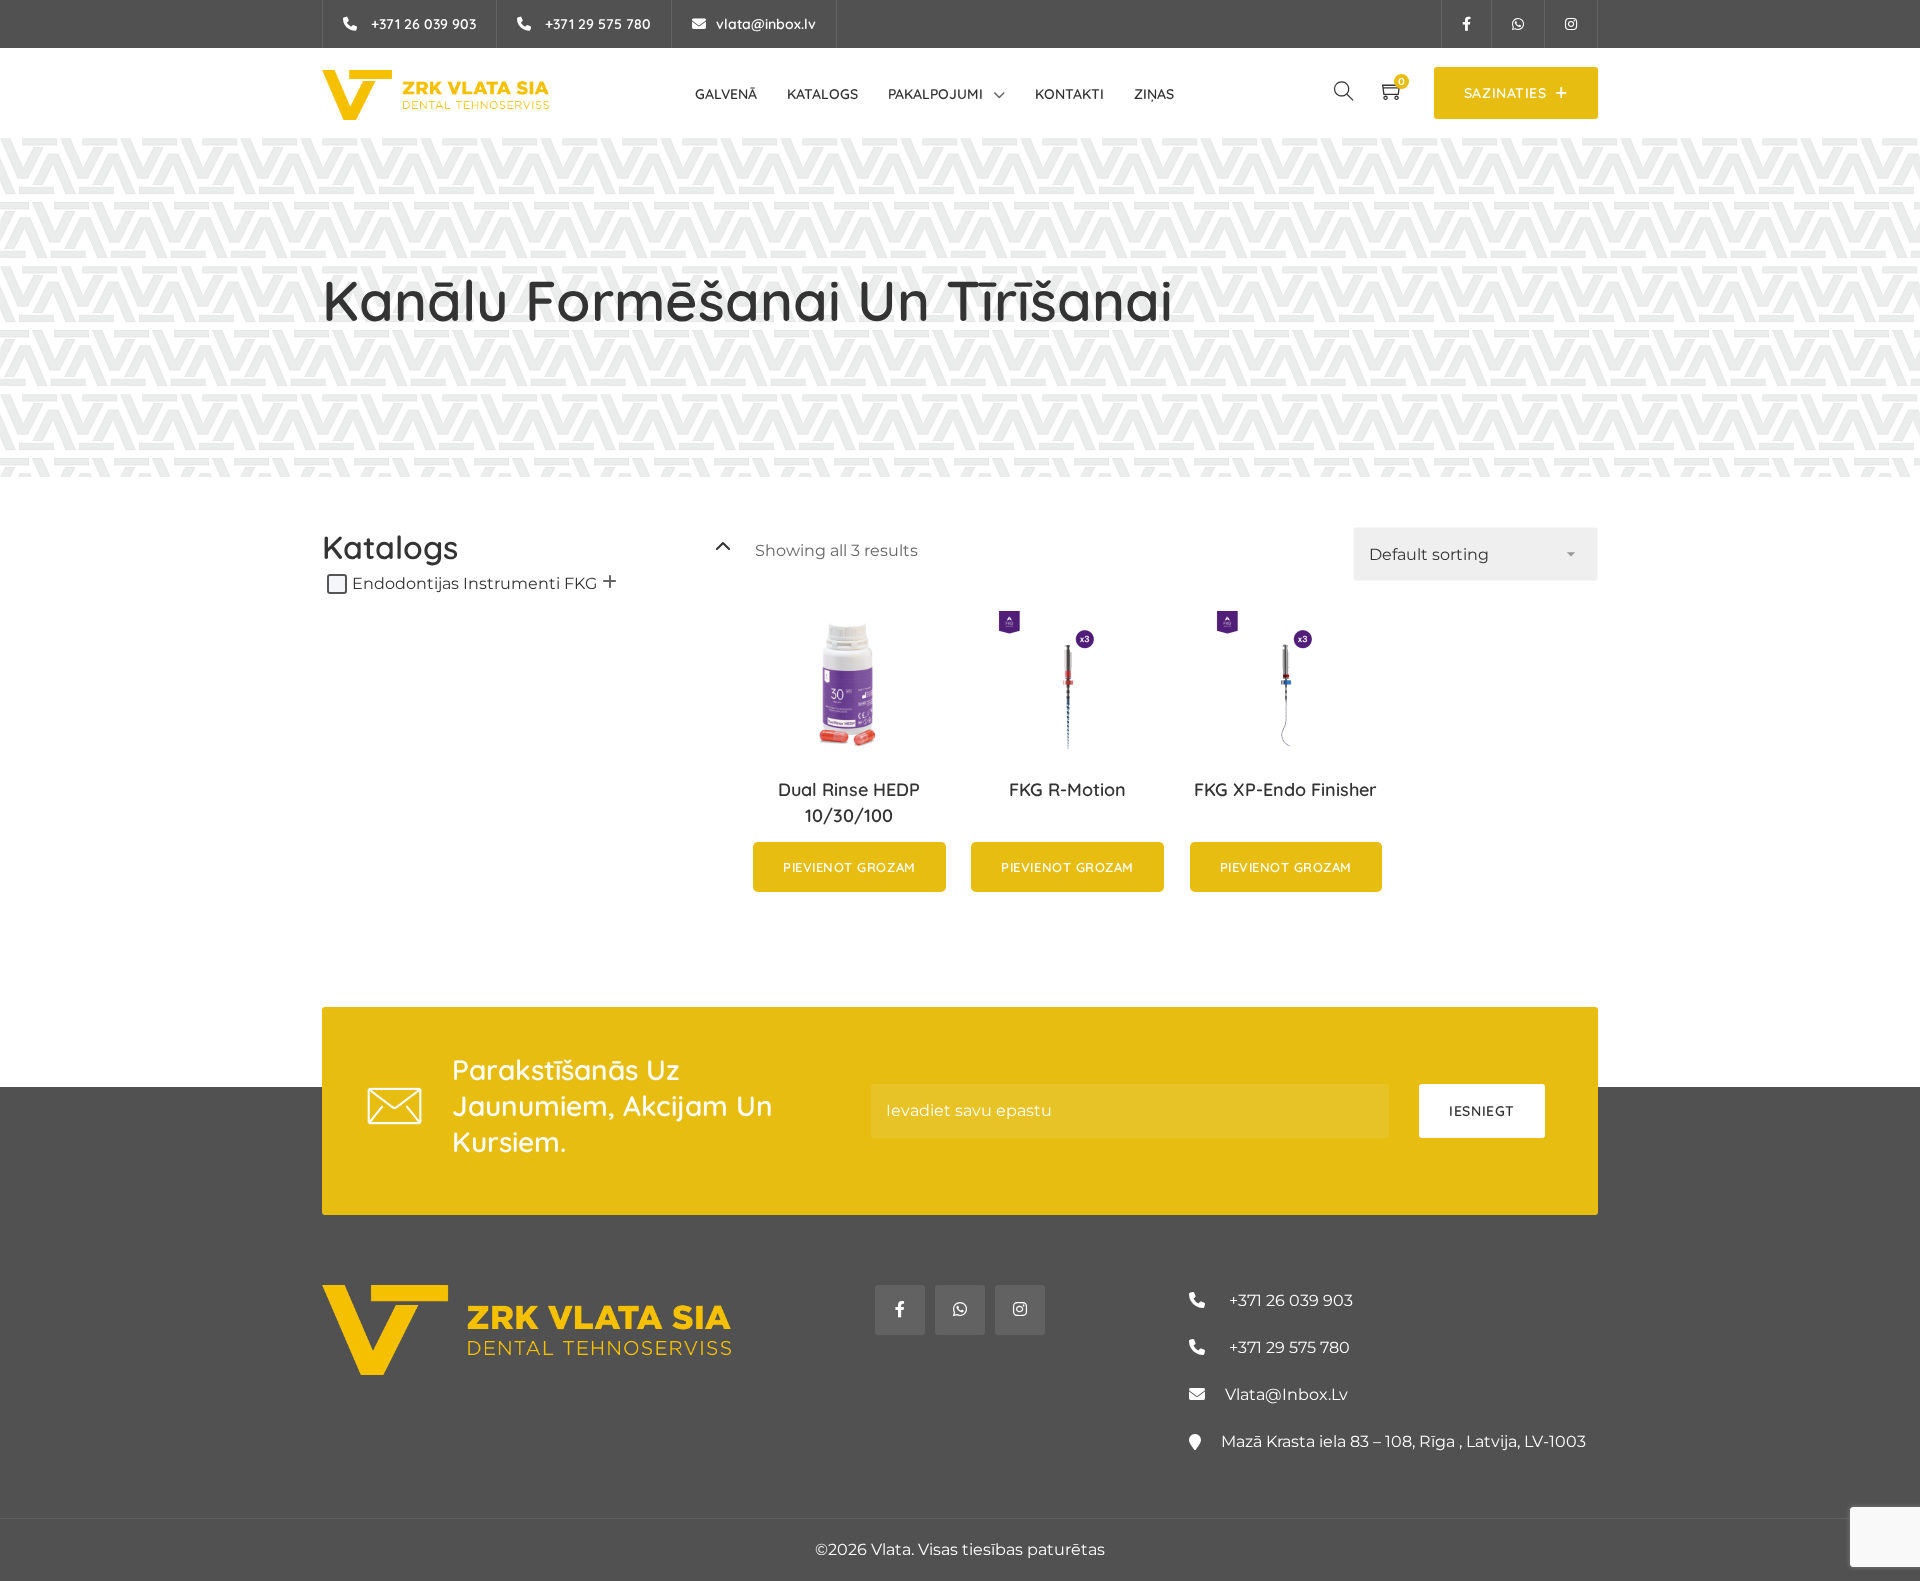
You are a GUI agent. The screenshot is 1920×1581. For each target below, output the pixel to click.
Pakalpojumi (935, 94)
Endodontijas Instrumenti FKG (474, 583)
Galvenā (726, 94)
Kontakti (1069, 94)
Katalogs (822, 94)
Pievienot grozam (849, 867)
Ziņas (1154, 94)
